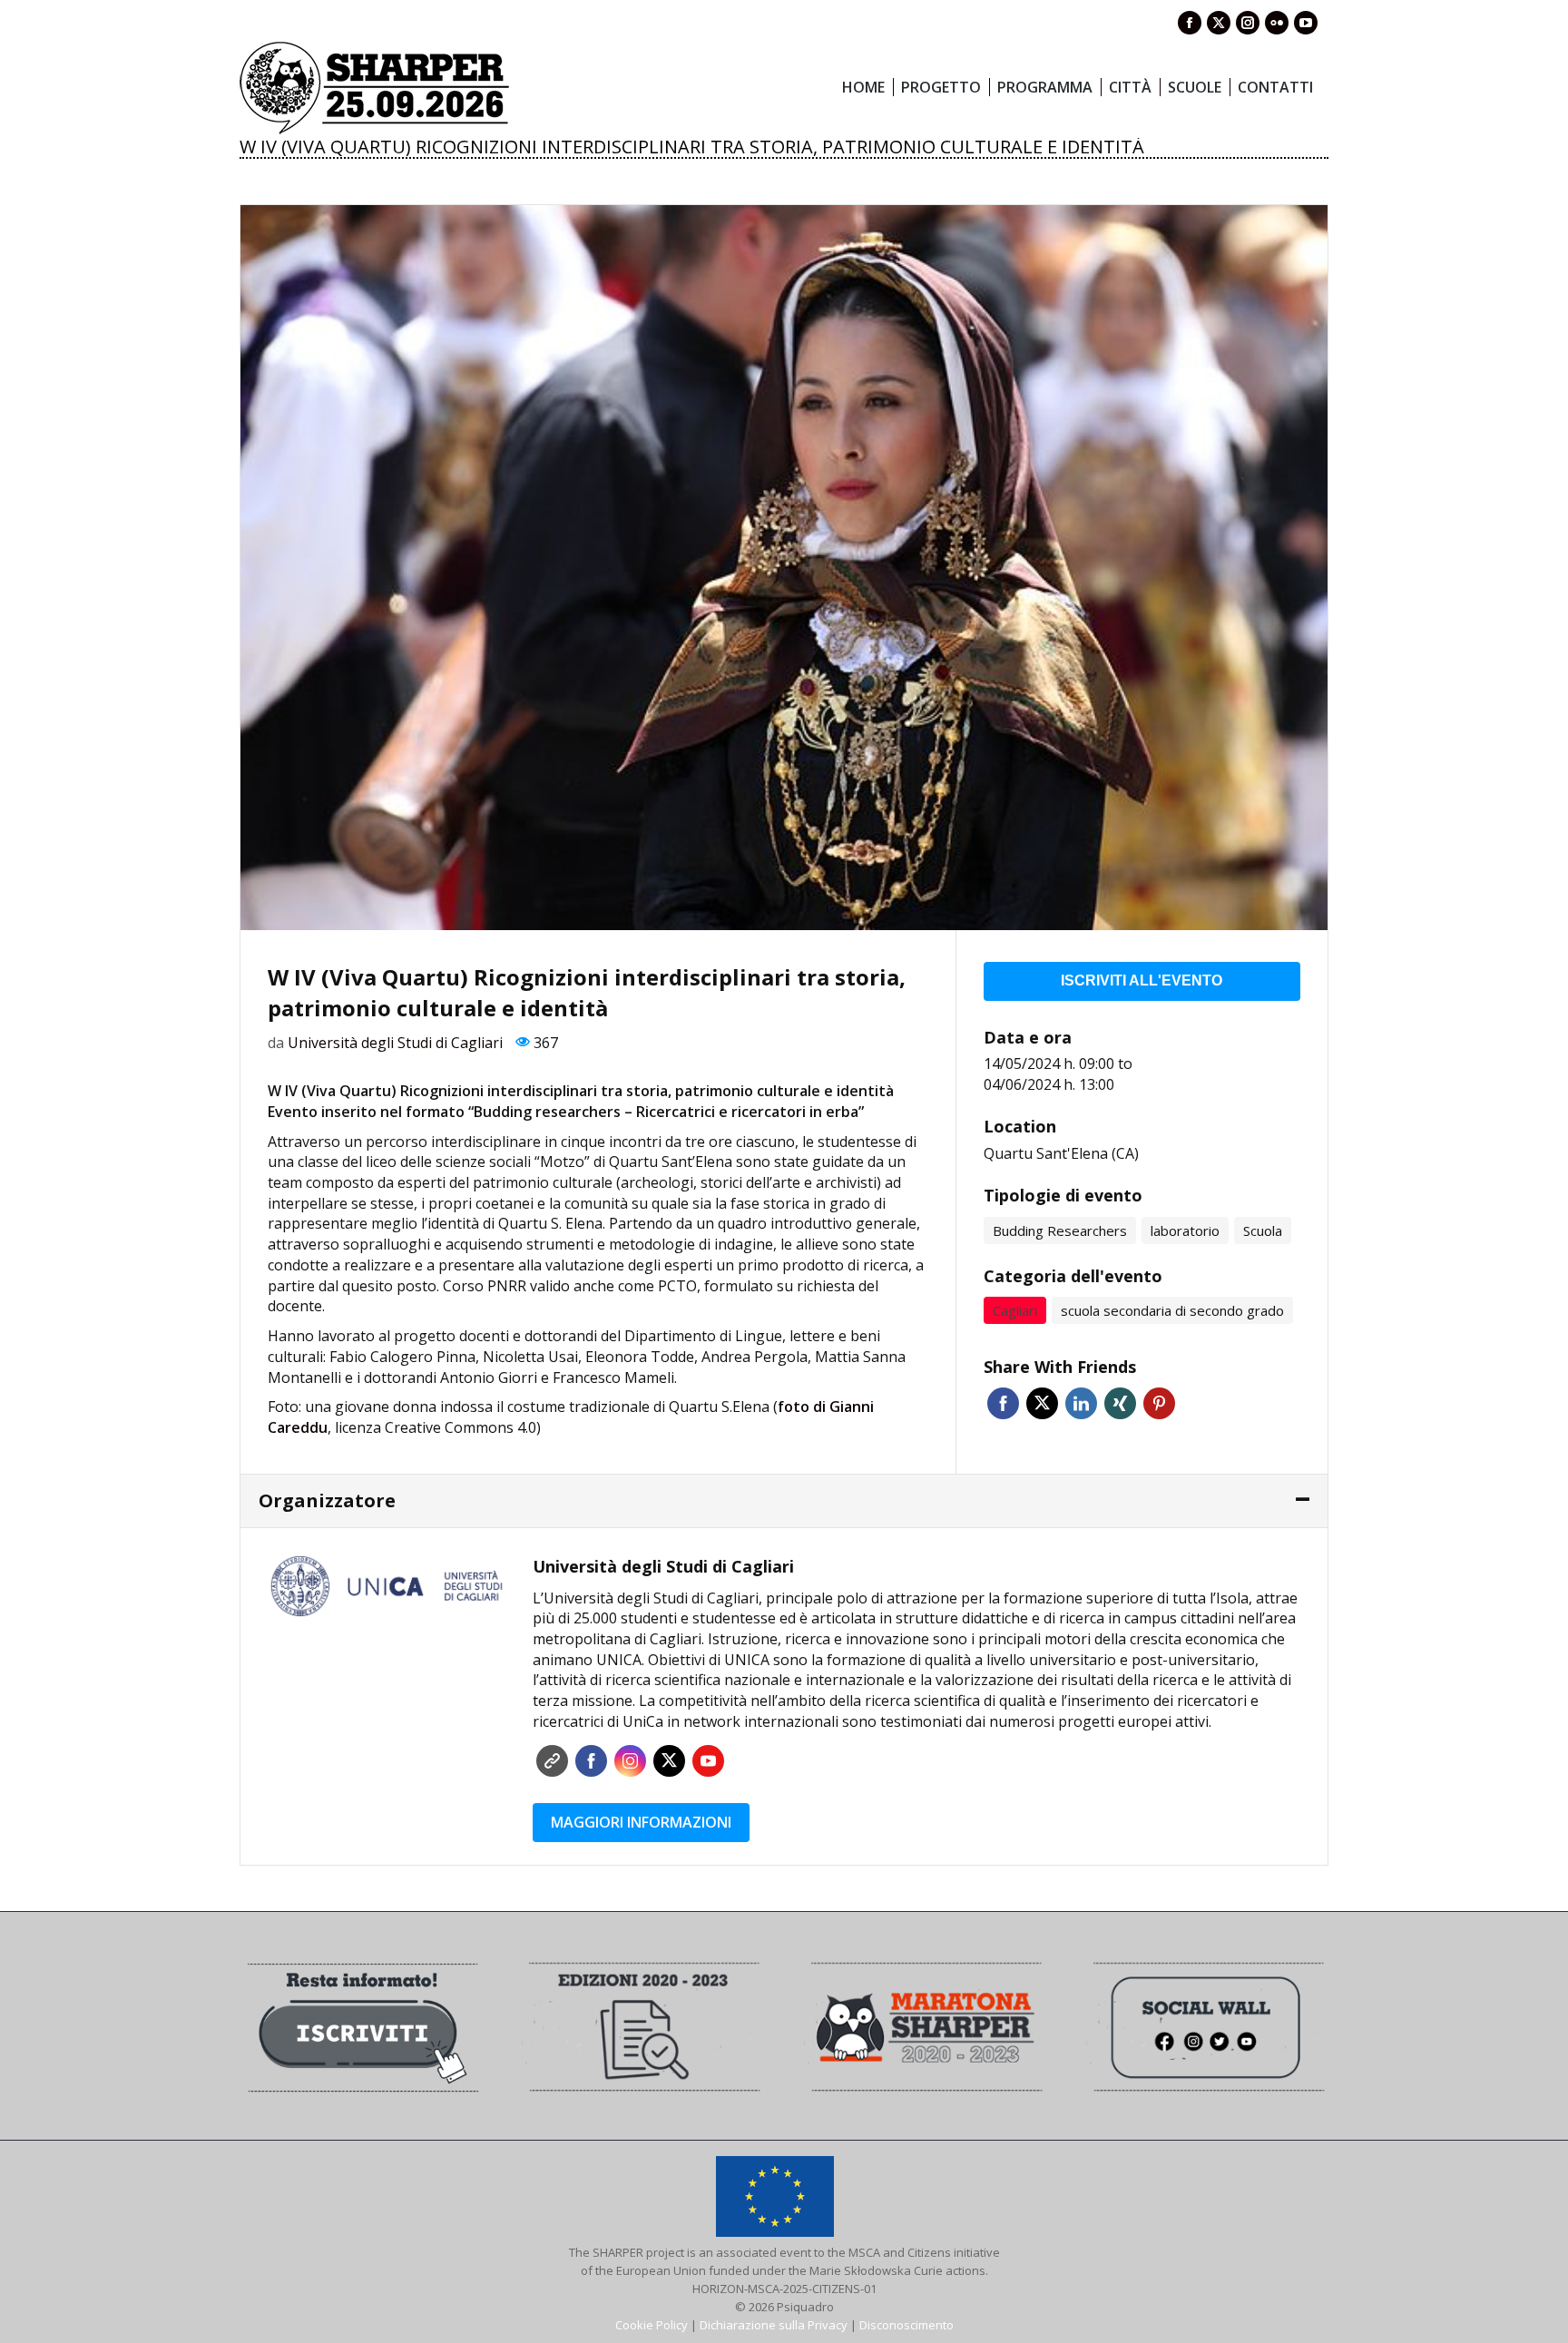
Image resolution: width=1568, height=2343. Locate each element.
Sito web (552, 1761)
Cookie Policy (652, 2325)
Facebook (1003, 1403)
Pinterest (1159, 1403)
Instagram (630, 1761)
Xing (1120, 1403)
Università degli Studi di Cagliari (395, 1043)
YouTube (708, 1761)
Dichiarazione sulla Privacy (774, 2325)
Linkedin (1081, 1403)
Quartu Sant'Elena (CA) (1061, 1153)
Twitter (1042, 1403)
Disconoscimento (906, 2325)
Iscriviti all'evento (1142, 980)
